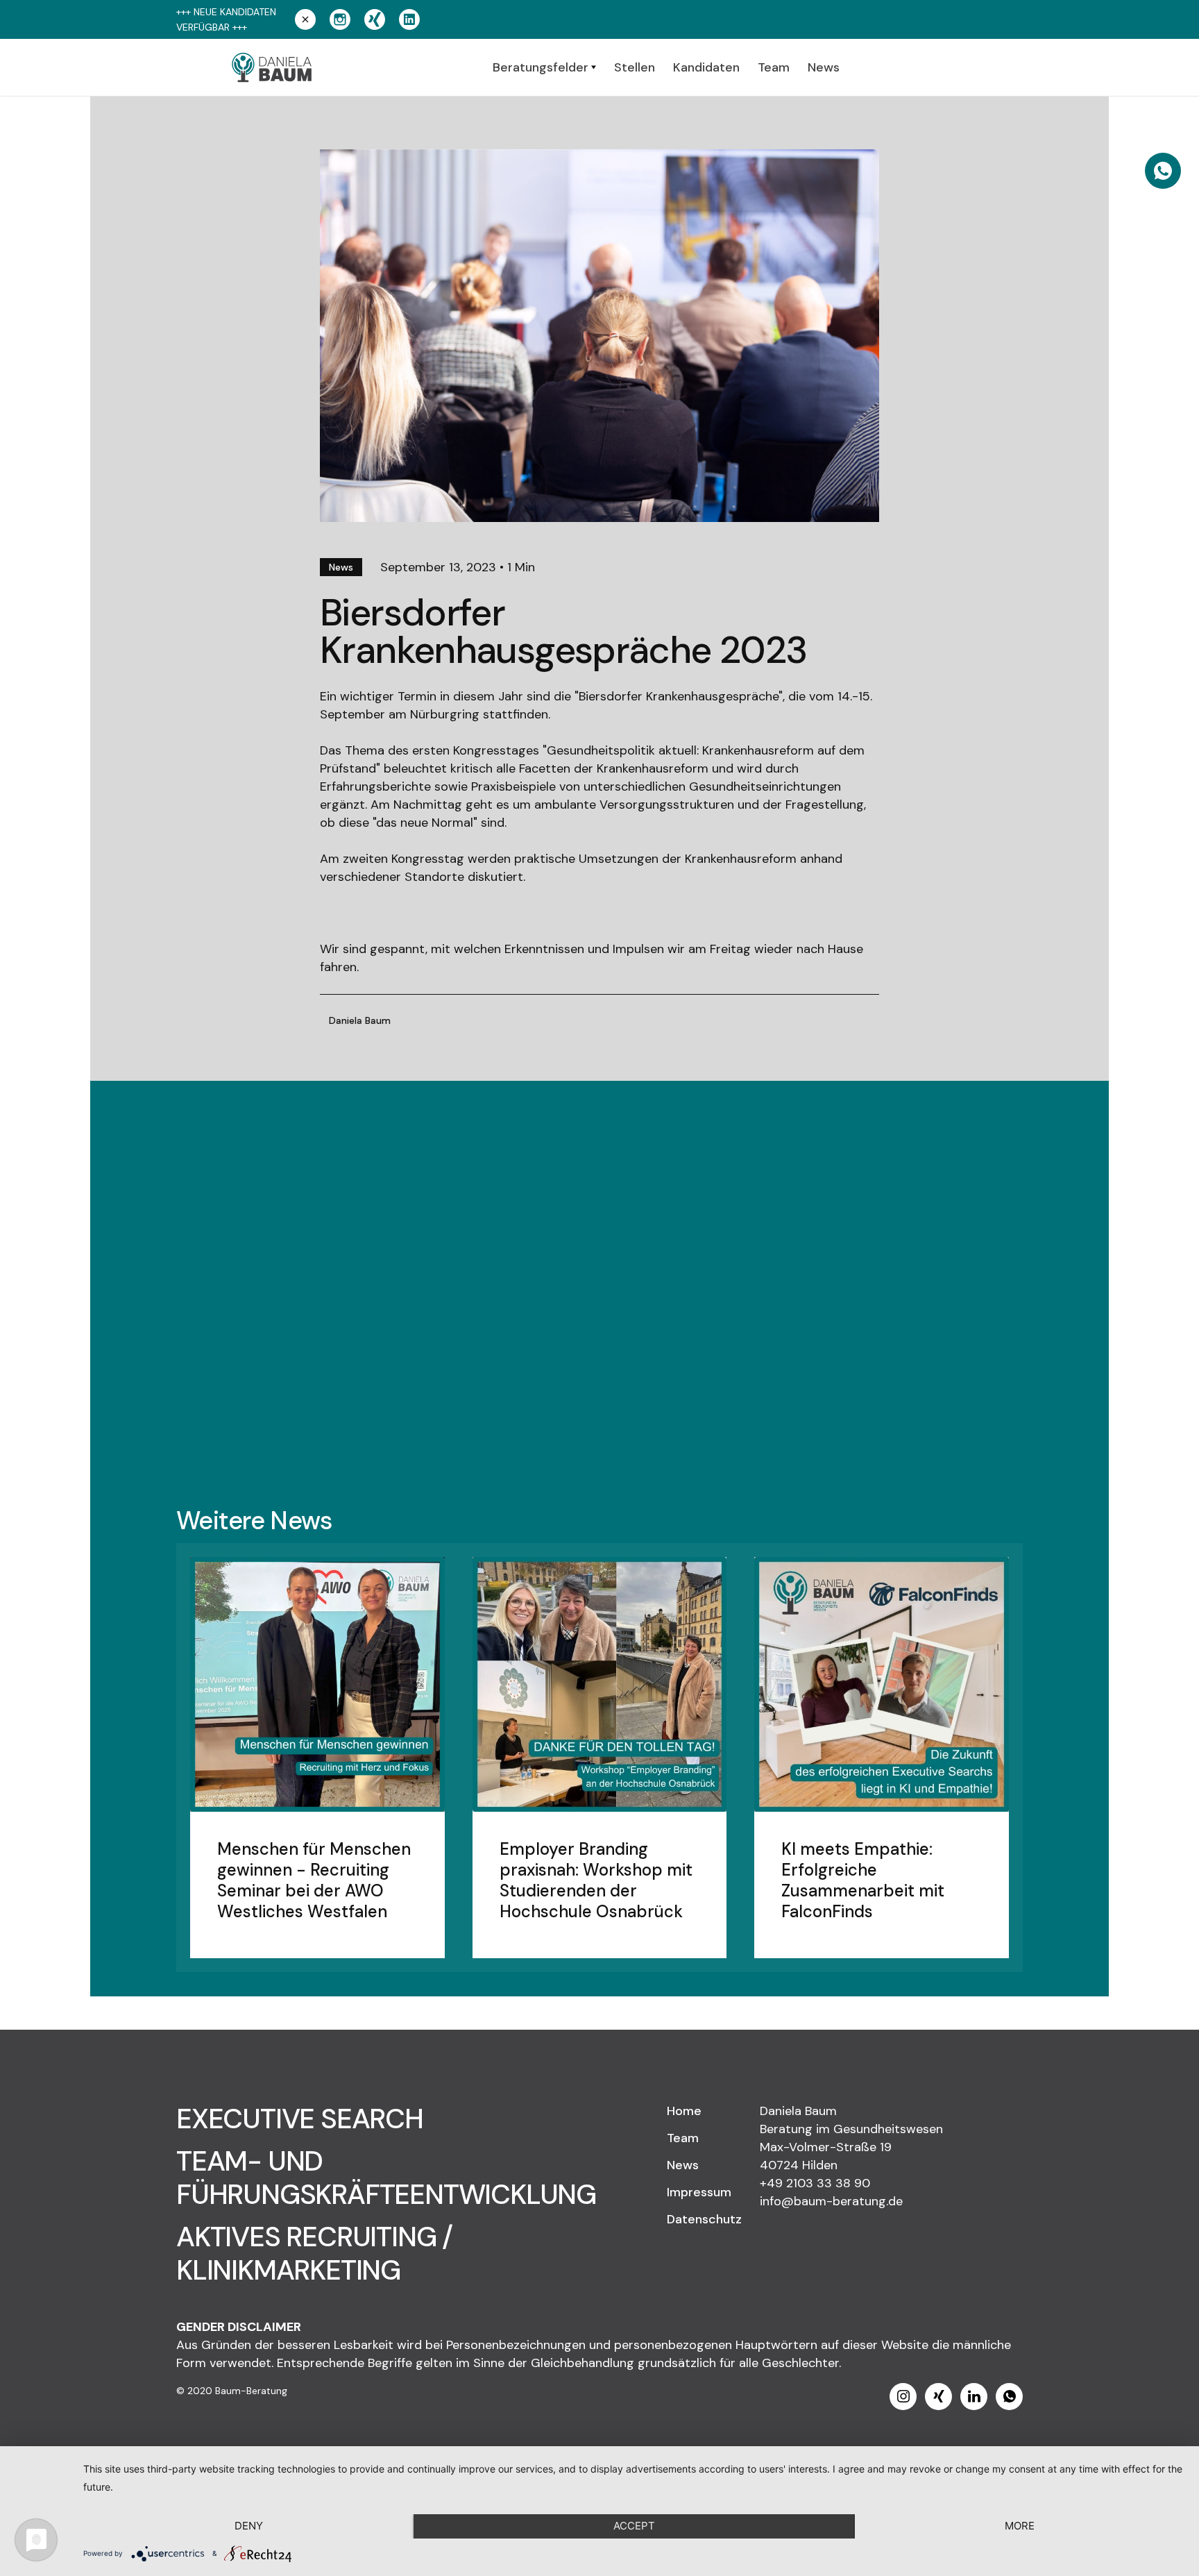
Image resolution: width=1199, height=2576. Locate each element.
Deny (249, 2526)
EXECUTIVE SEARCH (300, 2119)
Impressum (699, 2192)
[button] (544, 67)
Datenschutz (704, 2219)
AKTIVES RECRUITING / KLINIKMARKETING (314, 2253)
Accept (634, 2526)
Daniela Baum (360, 1020)
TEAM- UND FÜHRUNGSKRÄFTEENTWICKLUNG (386, 2178)
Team (683, 2138)
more (1020, 2526)
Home (684, 2111)
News (683, 2165)
